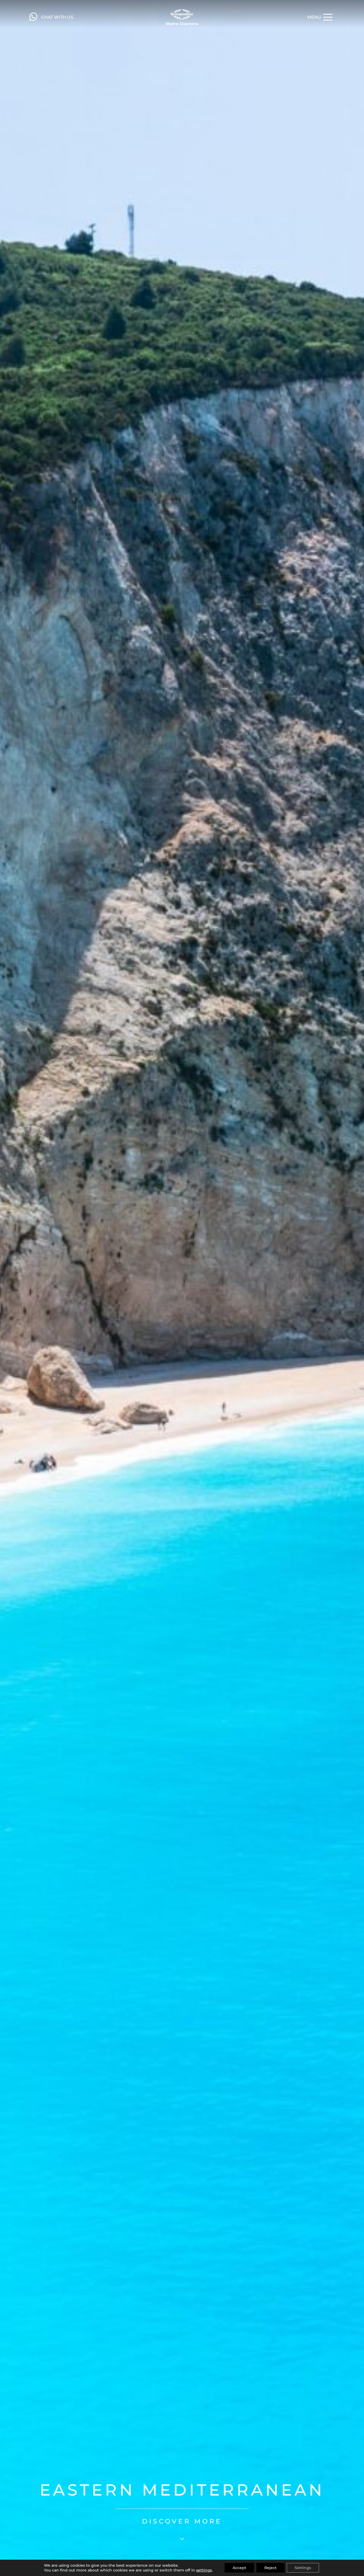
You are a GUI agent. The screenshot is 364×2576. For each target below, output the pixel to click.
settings (204, 2570)
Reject (270, 2568)
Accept (239, 2568)
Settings (303, 2568)
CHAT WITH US (57, 17)
